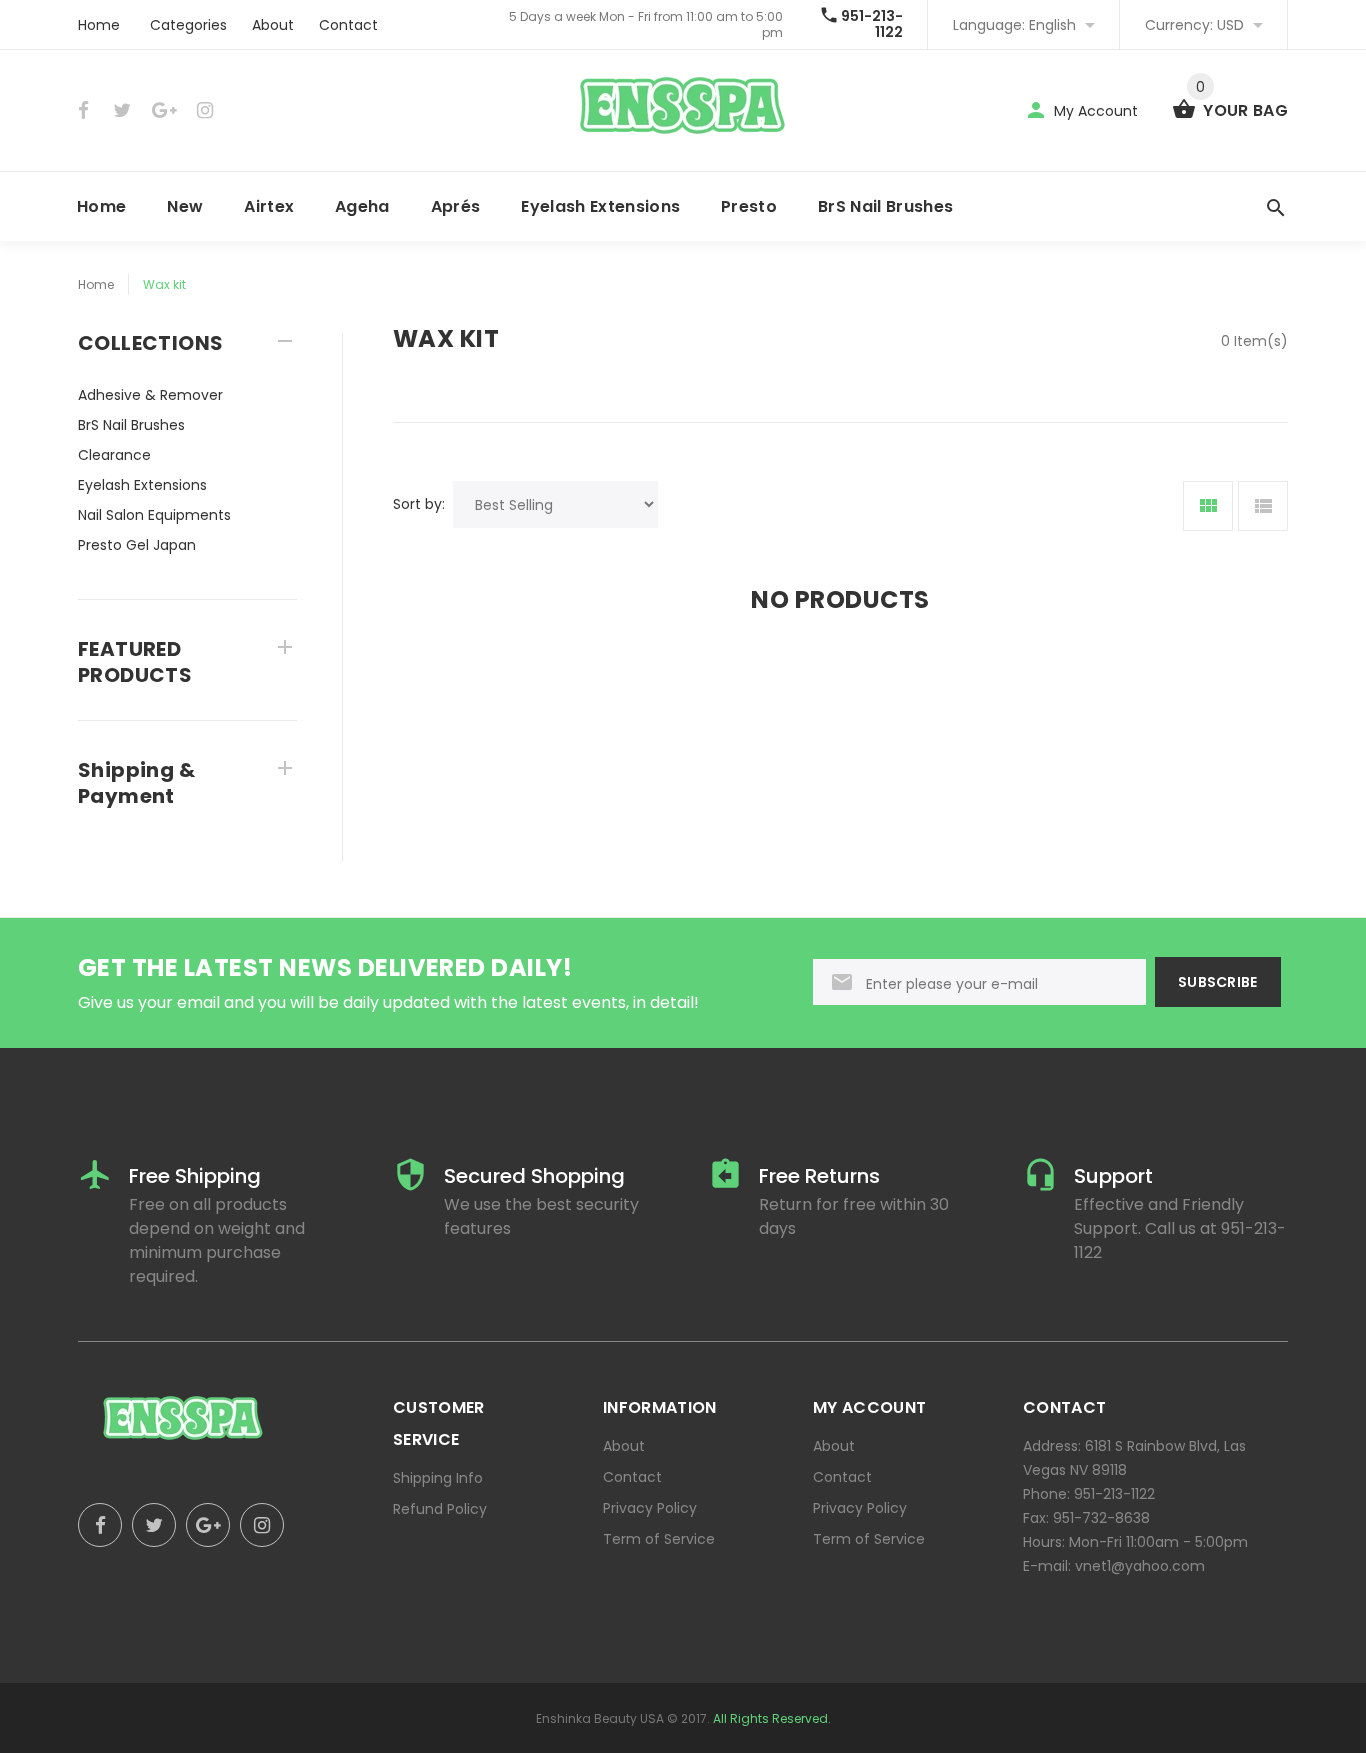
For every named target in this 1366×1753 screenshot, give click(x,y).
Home (99, 25)
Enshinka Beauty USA (600, 1718)
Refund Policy (440, 1509)
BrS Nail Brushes (885, 206)
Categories (188, 25)
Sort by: (419, 504)
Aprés (456, 206)
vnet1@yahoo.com (1140, 1566)
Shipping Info (438, 1478)
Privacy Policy (650, 1508)
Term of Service (659, 1539)
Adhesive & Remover (150, 395)
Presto (749, 206)
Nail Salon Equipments (154, 515)
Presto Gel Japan (137, 545)
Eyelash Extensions (600, 206)
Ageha (362, 206)
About (273, 25)
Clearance (114, 455)
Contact (348, 25)
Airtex (269, 206)
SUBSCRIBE (1218, 982)
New (185, 206)
